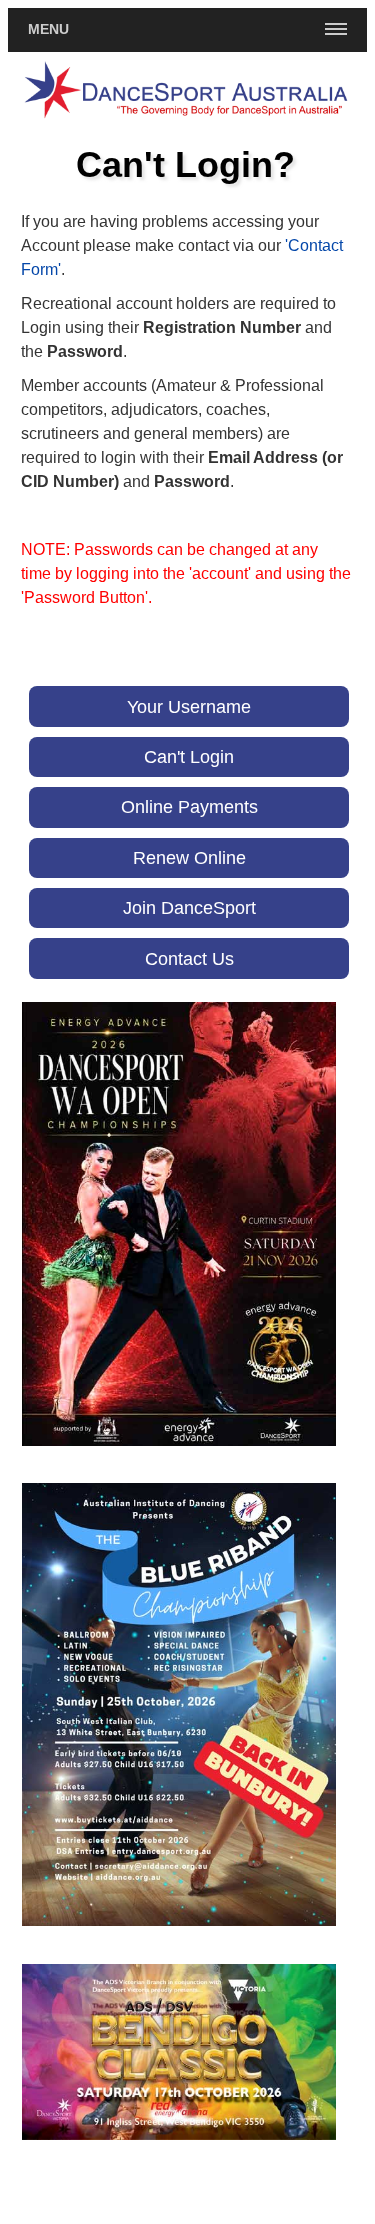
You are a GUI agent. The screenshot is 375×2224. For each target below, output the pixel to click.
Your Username (189, 706)
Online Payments (189, 806)
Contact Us (189, 958)
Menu (48, 29)
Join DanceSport (189, 907)
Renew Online (189, 857)
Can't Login (189, 756)
